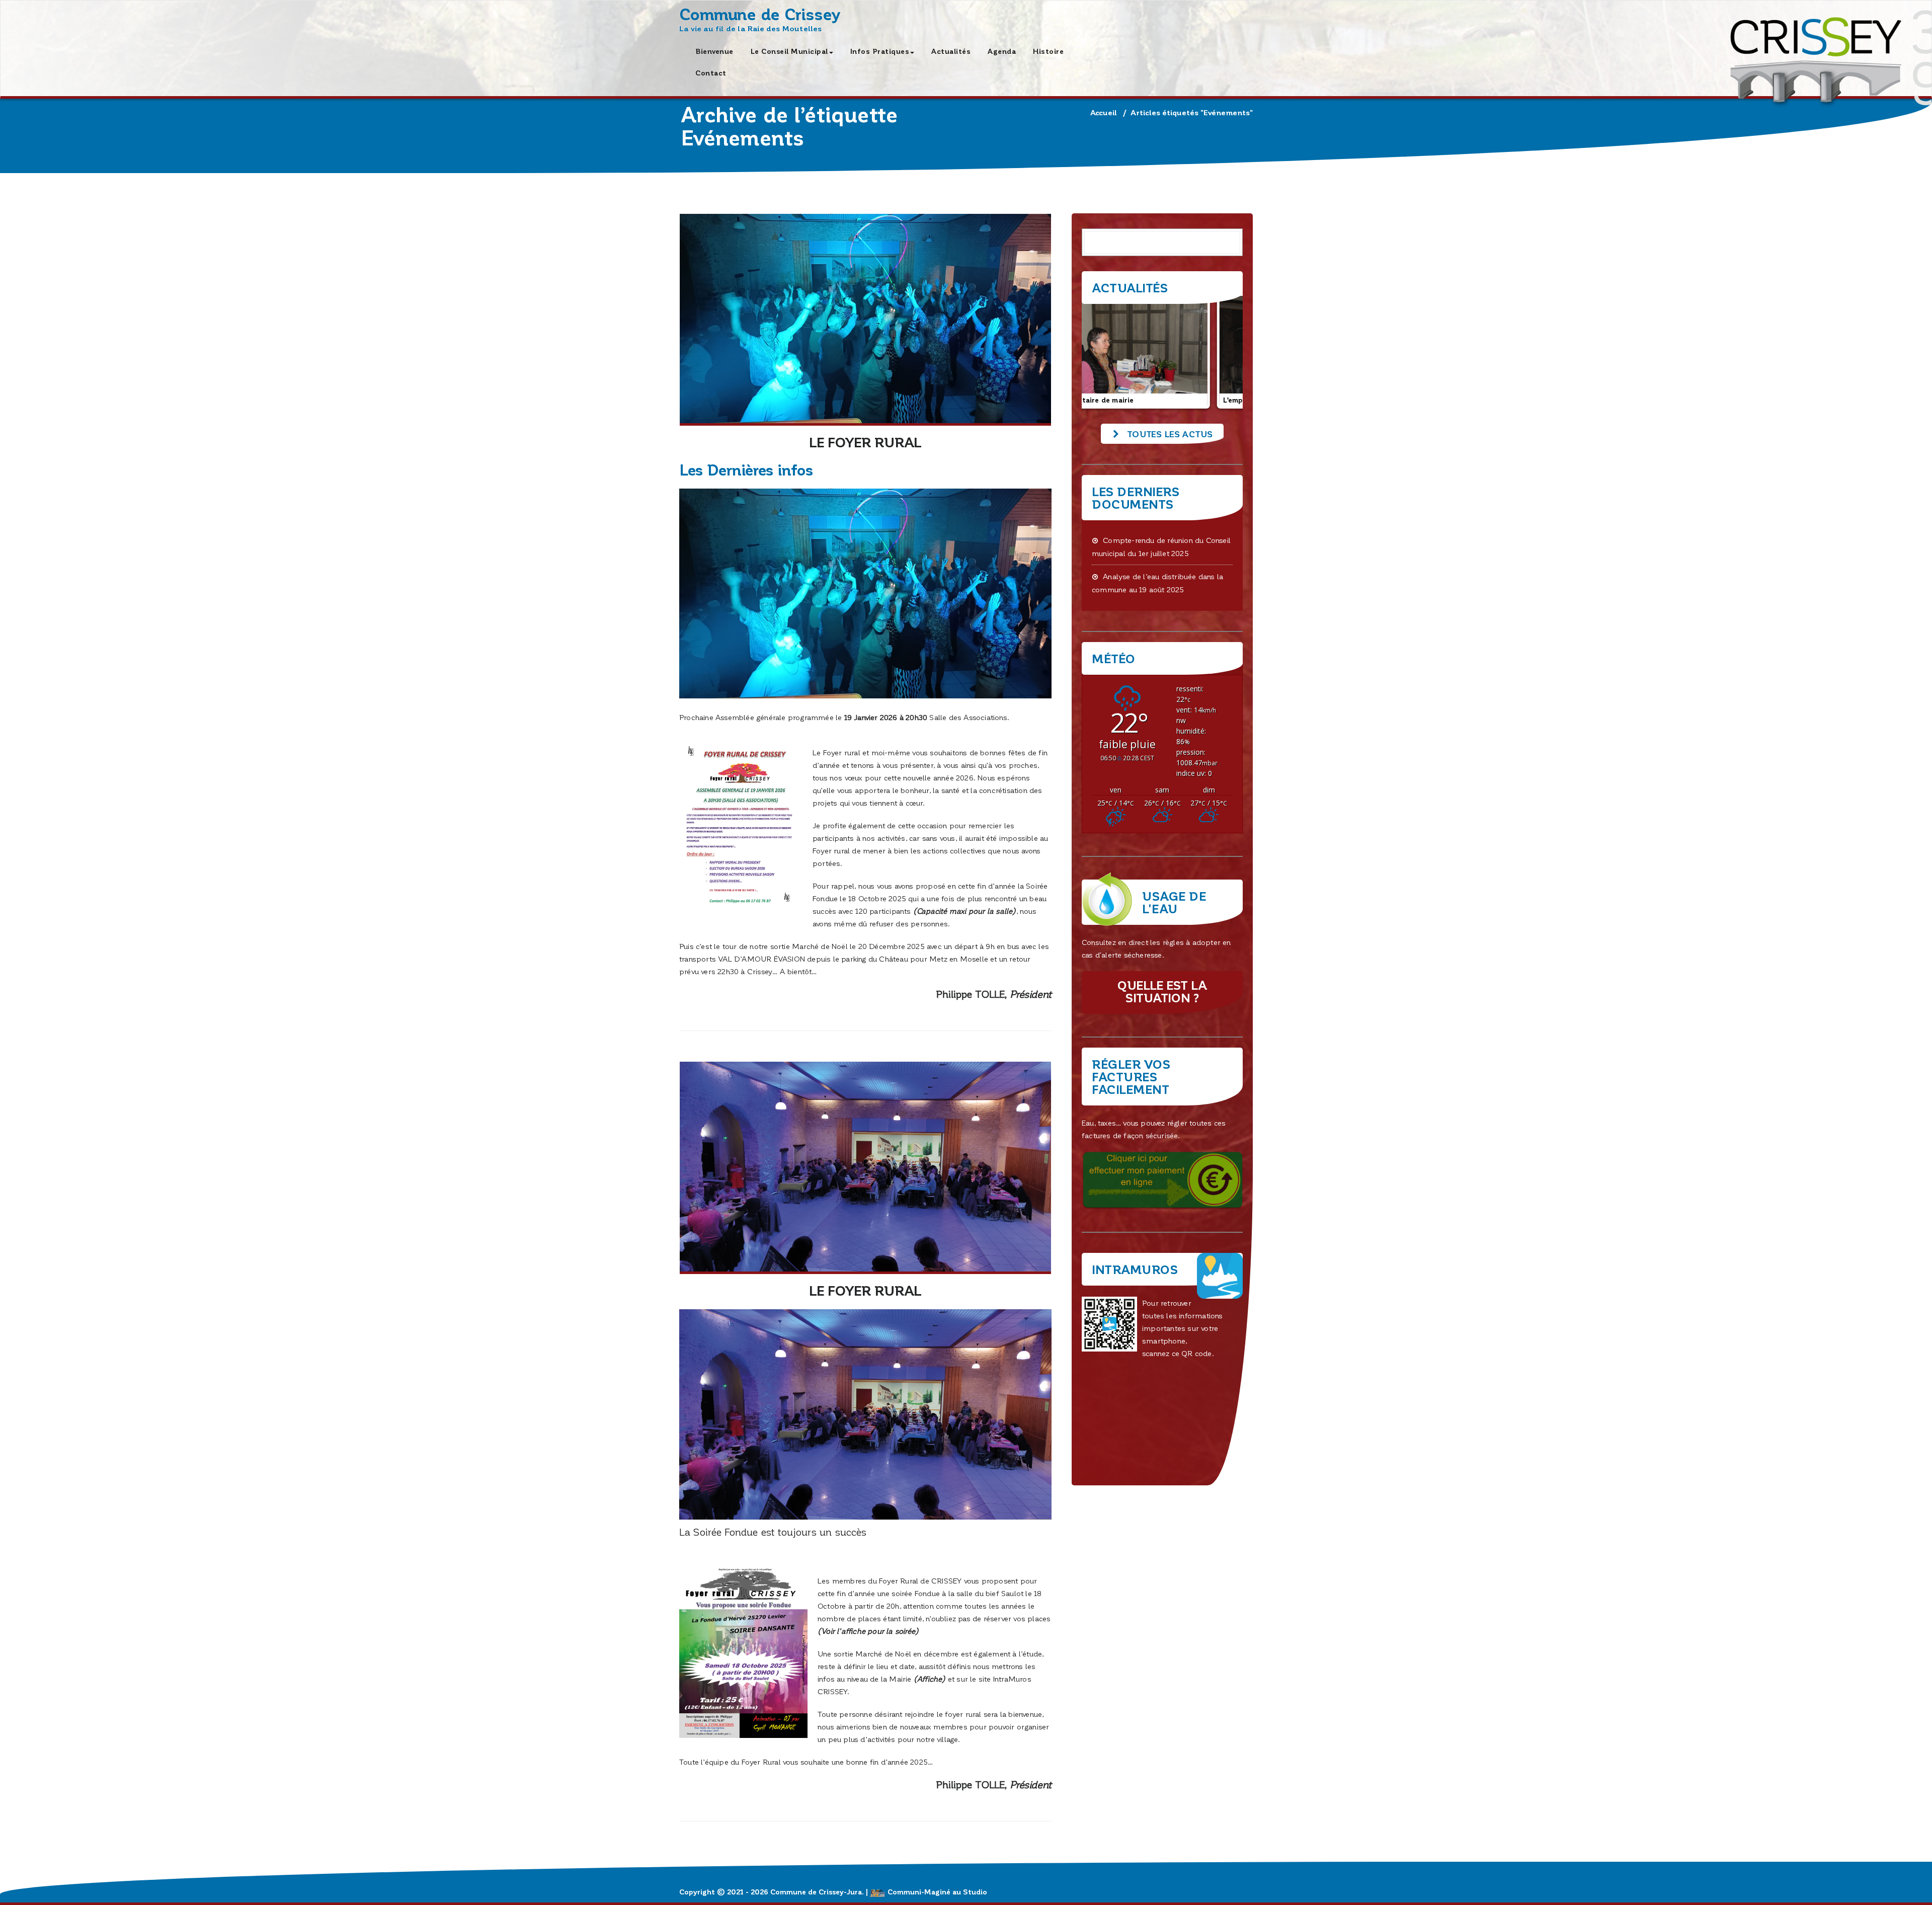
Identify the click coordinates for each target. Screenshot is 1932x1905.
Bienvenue (714, 51)
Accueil (1104, 112)
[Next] (1222, 351)
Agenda (1002, 51)
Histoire (1048, 51)
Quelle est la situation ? (1162, 991)
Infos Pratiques (880, 51)
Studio (975, 1892)
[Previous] (1103, 351)
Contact (711, 73)
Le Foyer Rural (865, 442)
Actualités (951, 51)
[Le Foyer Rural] (865, 320)
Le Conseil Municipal (789, 51)
